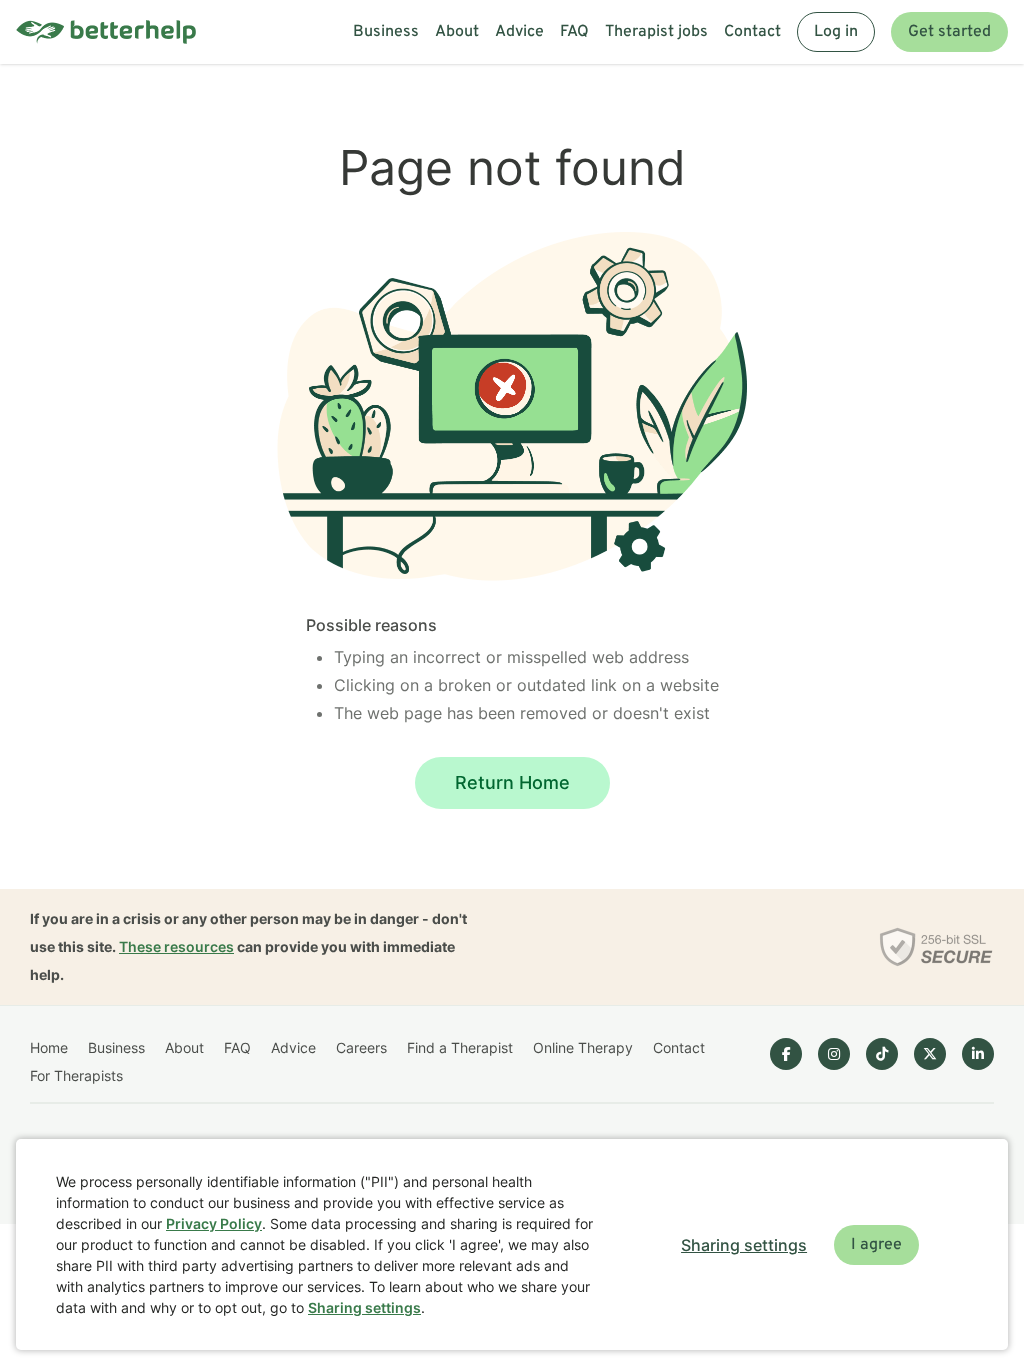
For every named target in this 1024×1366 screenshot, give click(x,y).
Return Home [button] (512, 782)
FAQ (574, 32)
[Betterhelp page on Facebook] (786, 1054)
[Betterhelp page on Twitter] (930, 1054)
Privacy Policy (214, 1223)
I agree (876, 1245)
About (457, 32)
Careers (361, 1047)
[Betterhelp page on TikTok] (882, 1054)
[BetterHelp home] (106, 32)
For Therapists (76, 1075)
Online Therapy (583, 1047)
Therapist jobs (656, 32)
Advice (519, 32)
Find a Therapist (460, 1047)
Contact (752, 32)
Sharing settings (364, 1307)
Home (49, 1047)
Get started (949, 32)
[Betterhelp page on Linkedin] (978, 1054)
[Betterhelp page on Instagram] (834, 1054)
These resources (176, 946)
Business (386, 32)
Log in (836, 32)
